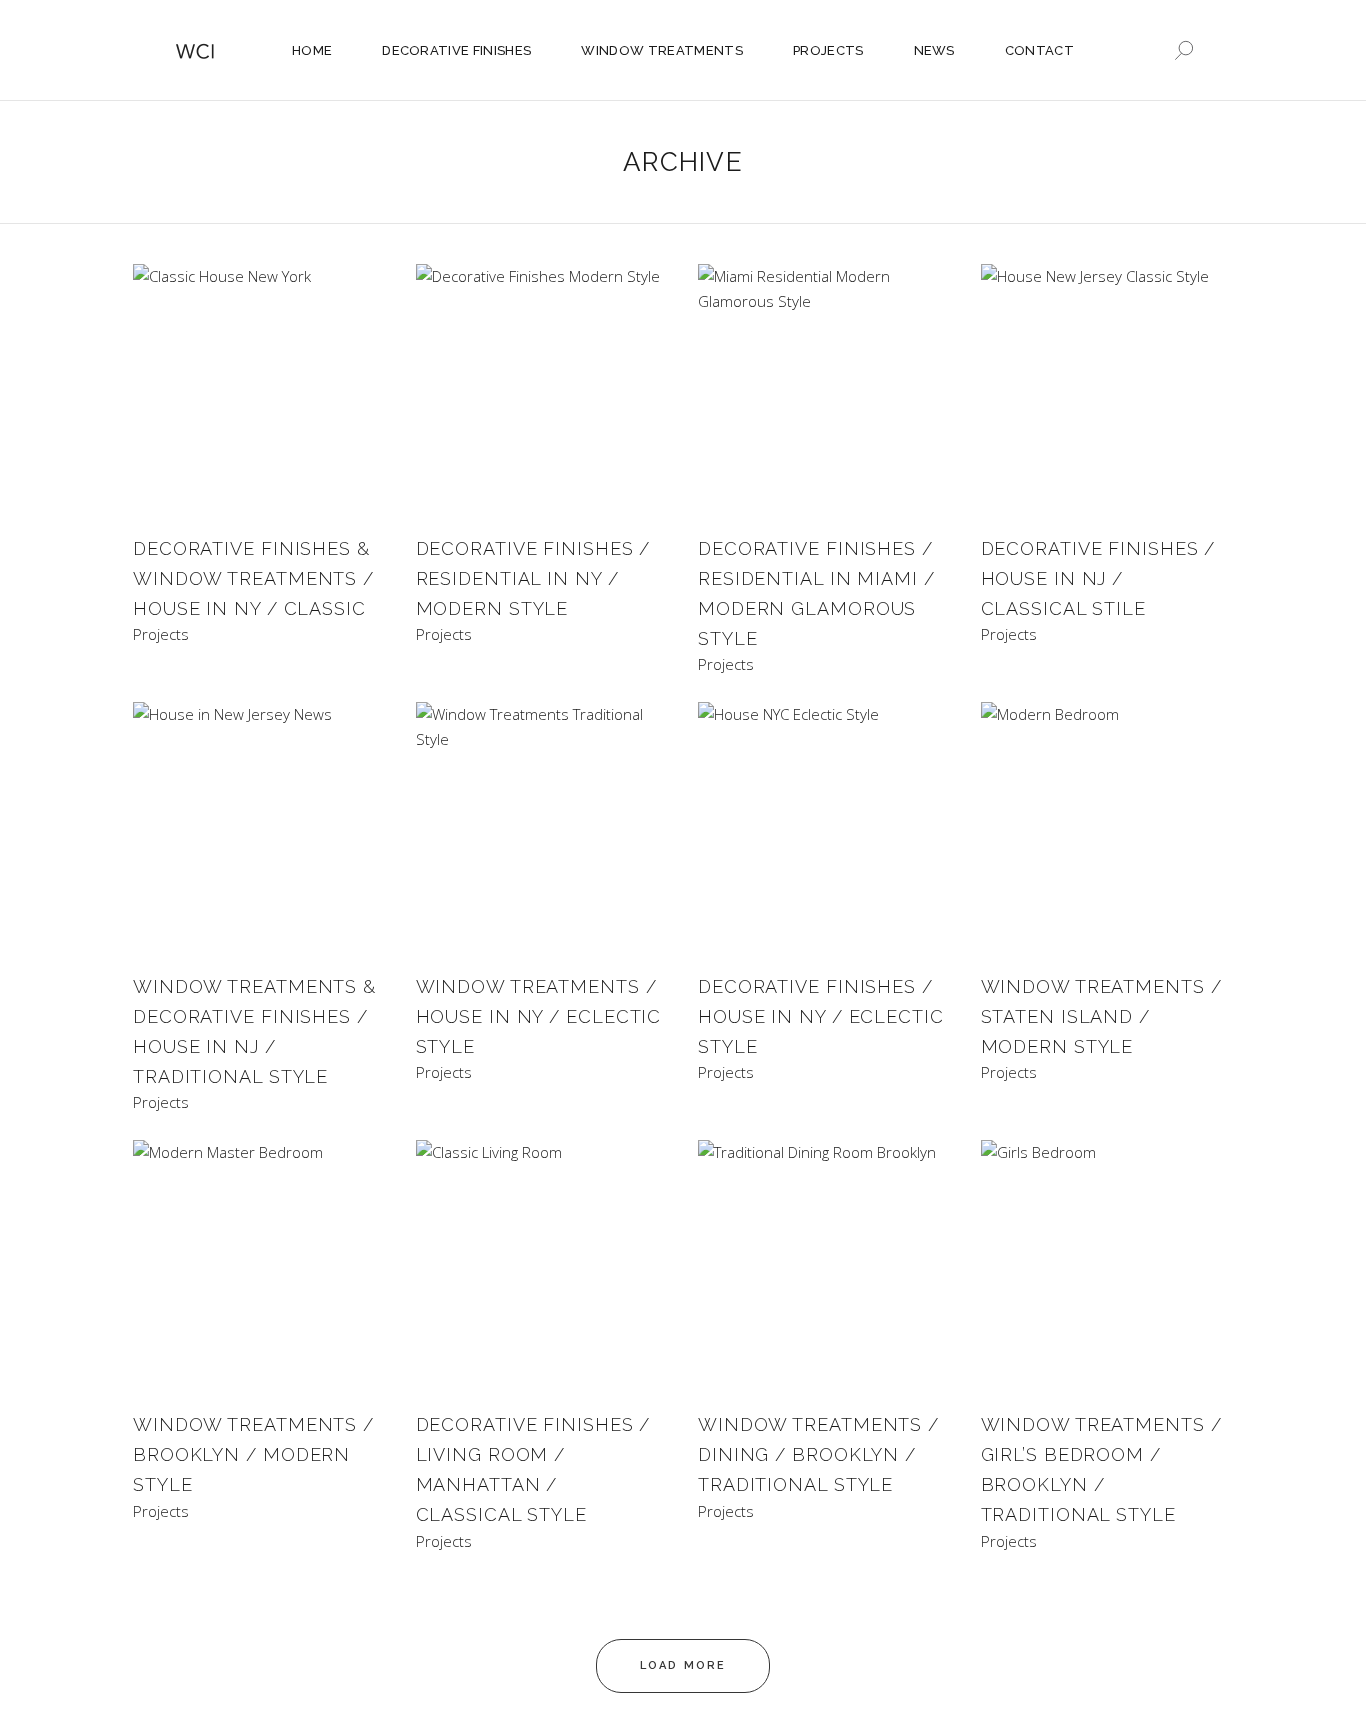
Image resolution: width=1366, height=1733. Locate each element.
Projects (161, 634)
